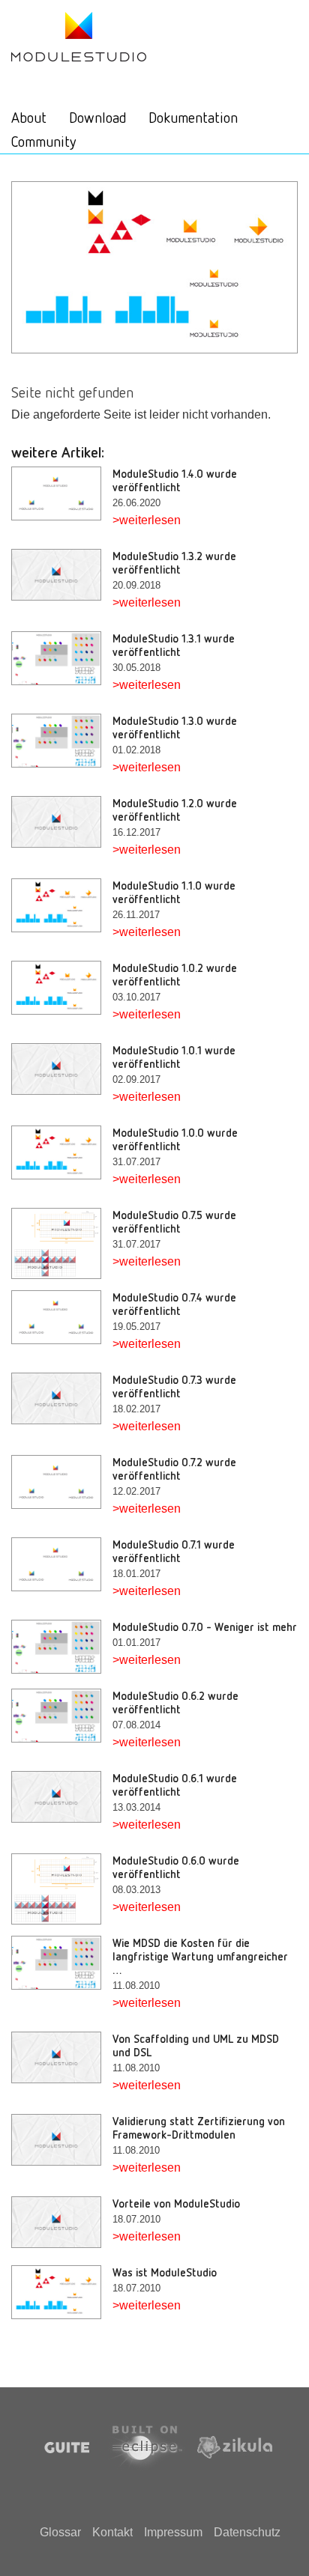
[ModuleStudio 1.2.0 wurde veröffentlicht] (62, 822)
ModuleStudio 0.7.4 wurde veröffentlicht (174, 1304)
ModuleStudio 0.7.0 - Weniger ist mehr (205, 1626)
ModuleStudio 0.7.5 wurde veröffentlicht (174, 1221)
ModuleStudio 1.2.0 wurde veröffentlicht (175, 809)
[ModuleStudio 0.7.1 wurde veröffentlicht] (62, 1565)
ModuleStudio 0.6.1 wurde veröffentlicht (175, 1784)
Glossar (60, 2532)
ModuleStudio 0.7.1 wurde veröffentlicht (174, 1551)
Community (43, 141)
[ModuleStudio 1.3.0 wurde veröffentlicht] (62, 741)
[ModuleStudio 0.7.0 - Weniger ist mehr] (62, 1647)
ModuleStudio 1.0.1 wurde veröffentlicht (174, 1057)
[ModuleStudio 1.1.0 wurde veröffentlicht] (62, 906)
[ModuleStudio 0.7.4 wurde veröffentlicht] (62, 1318)
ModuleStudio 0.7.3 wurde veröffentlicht (174, 1386)
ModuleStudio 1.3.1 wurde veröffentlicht (174, 645)
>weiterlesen (147, 520)
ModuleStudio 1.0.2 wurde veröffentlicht (175, 974)
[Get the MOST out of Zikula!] (79, 36)
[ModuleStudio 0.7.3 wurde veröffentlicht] (62, 1399)
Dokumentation (193, 117)
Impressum (173, 2532)
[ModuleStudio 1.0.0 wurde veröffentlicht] (62, 1153)
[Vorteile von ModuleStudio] (62, 2223)
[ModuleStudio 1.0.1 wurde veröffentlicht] (62, 1069)
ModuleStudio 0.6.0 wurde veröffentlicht (176, 1867)
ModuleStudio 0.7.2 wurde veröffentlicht (174, 1468)
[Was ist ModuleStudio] (62, 2293)
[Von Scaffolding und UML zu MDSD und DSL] (62, 2058)
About (29, 117)
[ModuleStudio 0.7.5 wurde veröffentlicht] (62, 1244)
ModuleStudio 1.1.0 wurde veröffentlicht (174, 892)
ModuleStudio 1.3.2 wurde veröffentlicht (174, 562)
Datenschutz (247, 2532)
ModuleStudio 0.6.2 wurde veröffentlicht (175, 1702)
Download (97, 117)
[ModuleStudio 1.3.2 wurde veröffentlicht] (62, 575)
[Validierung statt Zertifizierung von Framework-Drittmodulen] (62, 2140)
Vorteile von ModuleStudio (176, 2203)
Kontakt (112, 2532)
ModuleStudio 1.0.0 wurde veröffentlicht (175, 1139)
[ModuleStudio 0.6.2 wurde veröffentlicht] (62, 1716)
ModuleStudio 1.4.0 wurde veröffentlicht (175, 480)
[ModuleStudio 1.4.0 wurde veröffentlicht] (62, 494)
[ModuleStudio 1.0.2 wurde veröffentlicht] (62, 988)
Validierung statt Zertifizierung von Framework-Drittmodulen (199, 2127)
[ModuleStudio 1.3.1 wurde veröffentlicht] (62, 659)
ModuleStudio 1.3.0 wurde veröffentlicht (175, 727)
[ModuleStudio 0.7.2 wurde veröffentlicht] (62, 1482)
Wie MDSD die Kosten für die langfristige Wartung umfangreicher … (200, 1956)
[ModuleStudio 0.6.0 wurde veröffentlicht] (62, 1889)
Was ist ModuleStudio (165, 2272)
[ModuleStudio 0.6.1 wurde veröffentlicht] (62, 1797)
